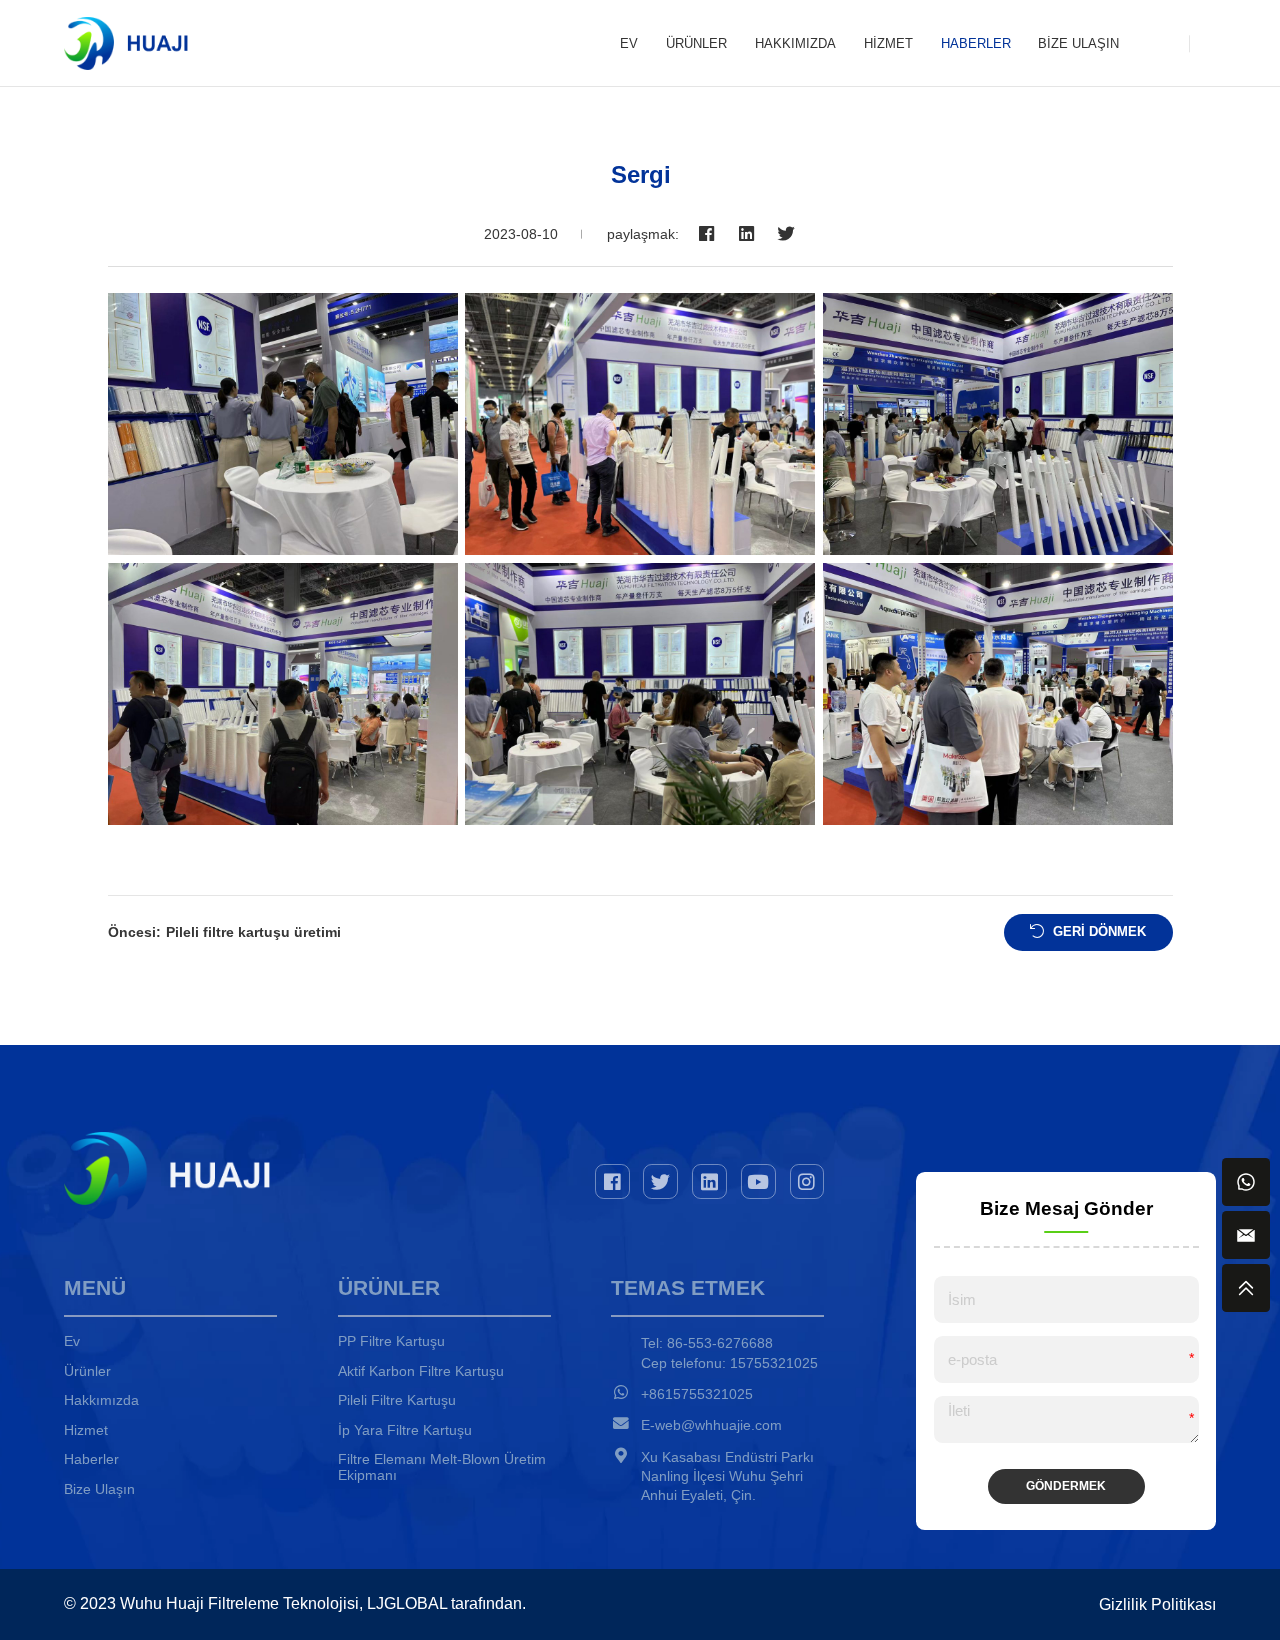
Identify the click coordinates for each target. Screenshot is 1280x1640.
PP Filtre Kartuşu (391, 1341)
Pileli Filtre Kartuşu (397, 1400)
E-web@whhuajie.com (711, 1425)
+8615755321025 (697, 1394)
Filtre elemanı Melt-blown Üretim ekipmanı (442, 1467)
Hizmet (888, 43)
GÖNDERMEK (1066, 1486)
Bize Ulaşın (1078, 43)
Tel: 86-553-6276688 (707, 1343)
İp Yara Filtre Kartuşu (405, 1430)
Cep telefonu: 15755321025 (729, 1363)
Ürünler (696, 43)
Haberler (976, 43)
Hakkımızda (795, 43)
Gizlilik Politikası (1157, 1604)
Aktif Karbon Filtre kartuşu (421, 1371)
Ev (629, 43)
